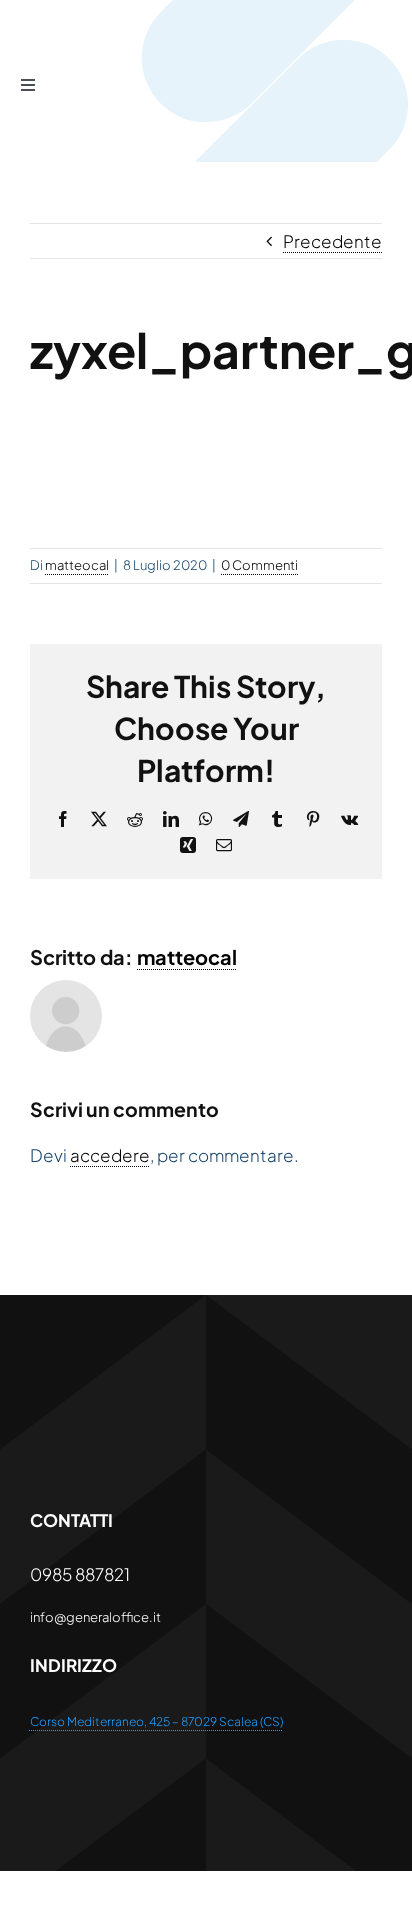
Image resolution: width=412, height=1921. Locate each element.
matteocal (77, 565)
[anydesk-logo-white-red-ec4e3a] (180, 1383)
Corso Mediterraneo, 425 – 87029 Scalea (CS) (156, 1721)
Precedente (332, 241)
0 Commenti (259, 565)
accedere (110, 1155)
